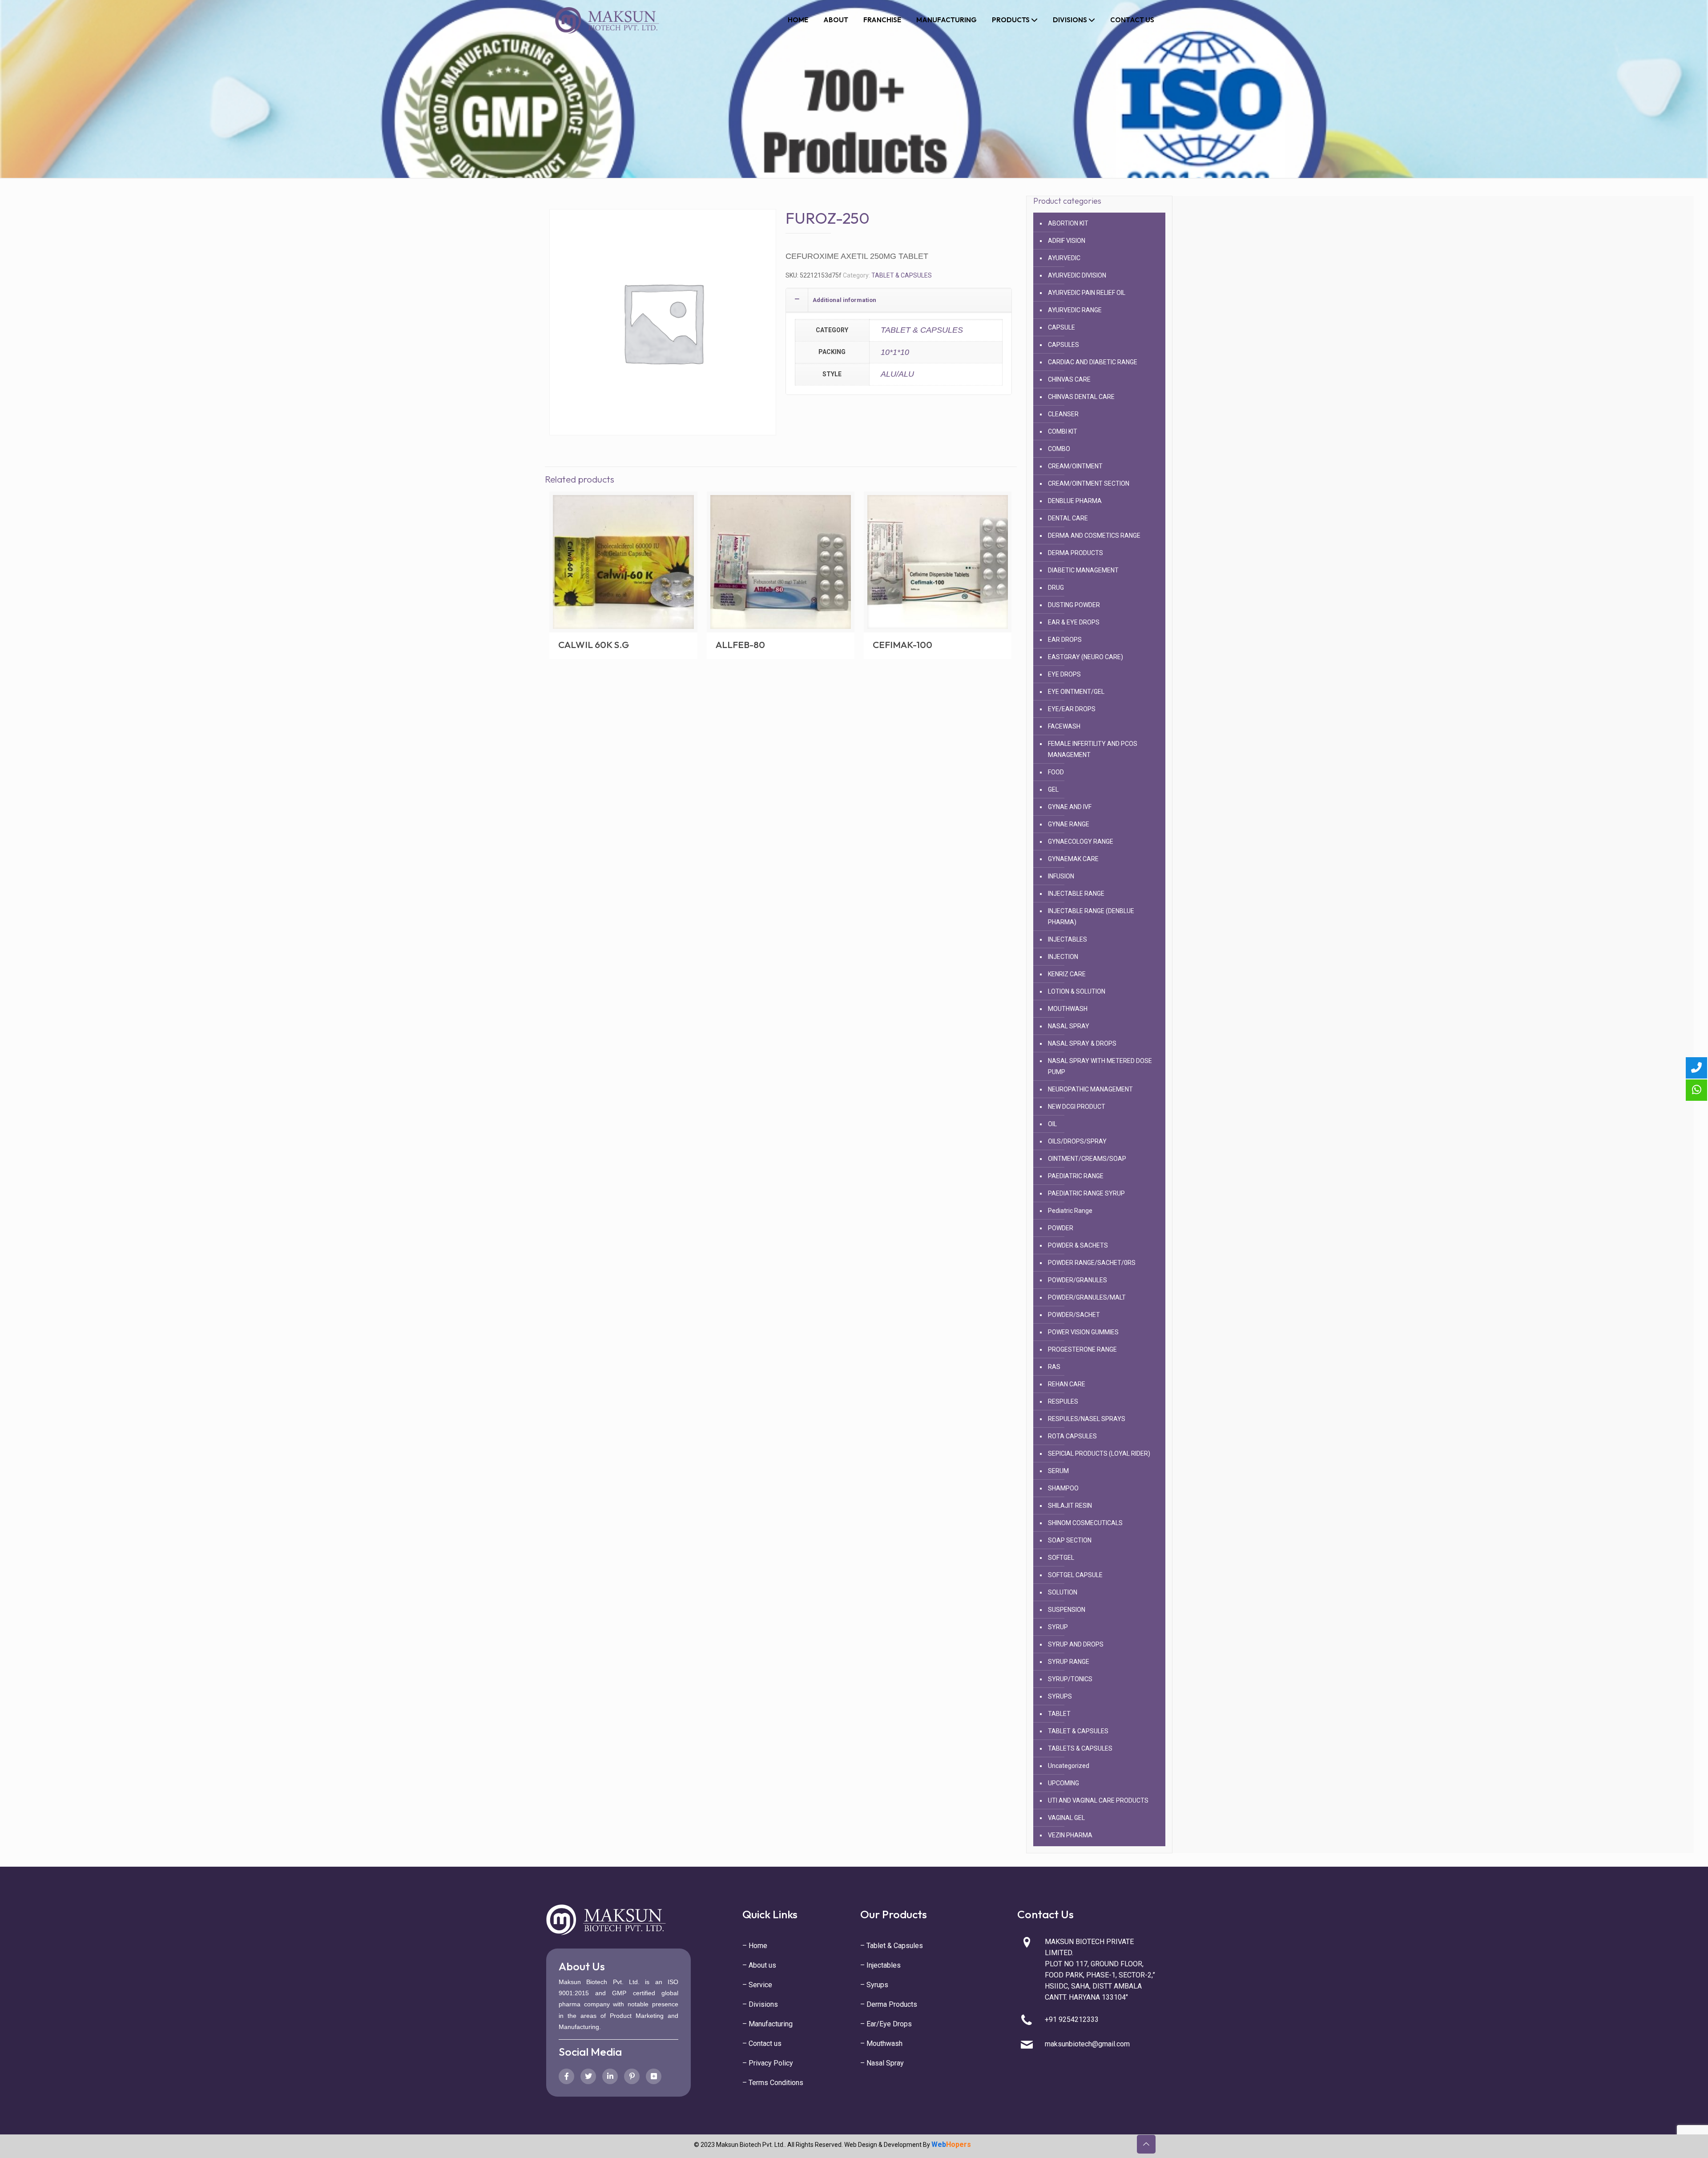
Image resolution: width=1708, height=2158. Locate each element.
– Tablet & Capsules (892, 1946)
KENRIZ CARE (1067, 974)
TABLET (1059, 1714)
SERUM (1058, 1471)
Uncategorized (1069, 1766)
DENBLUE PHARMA (1075, 501)
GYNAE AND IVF (1070, 807)
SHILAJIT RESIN (1070, 1506)
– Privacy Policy (768, 2063)
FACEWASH (1064, 726)
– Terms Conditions (773, 2083)
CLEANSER (1063, 414)
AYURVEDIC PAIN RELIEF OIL (1087, 293)
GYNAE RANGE (1069, 824)
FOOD (1056, 772)
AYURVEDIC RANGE (1075, 310)
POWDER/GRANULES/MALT (1087, 1297)
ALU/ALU (897, 374)
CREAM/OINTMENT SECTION (1089, 483)
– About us (759, 1965)
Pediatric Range (1070, 1211)
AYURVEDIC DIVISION (1077, 275)
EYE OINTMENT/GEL (1076, 692)
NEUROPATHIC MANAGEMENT (1090, 1089)
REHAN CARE (1067, 1384)
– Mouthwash (881, 2043)
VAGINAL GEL (1066, 1818)
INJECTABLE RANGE (1076, 894)
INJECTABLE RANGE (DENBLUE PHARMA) (1091, 916)
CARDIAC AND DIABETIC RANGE (1093, 362)
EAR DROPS (1065, 640)
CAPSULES (1063, 345)
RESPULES (1063, 1401)
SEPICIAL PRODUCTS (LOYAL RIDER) (1099, 1453)
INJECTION (1063, 957)
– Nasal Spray (882, 2063)
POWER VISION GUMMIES (1083, 1332)
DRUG (1056, 588)
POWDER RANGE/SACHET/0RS (1092, 1263)
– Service (757, 1985)
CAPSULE (1061, 327)
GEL (1053, 789)
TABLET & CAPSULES (902, 275)
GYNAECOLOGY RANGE (1081, 841)
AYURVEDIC (1064, 258)
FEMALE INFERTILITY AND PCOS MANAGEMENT (1093, 749)
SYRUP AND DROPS (1076, 1644)
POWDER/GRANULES (1078, 1280)
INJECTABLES (1067, 939)
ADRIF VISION (1067, 241)
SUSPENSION (1067, 1610)
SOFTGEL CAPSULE (1075, 1575)
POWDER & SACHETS (1078, 1245)
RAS (1054, 1367)
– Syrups (874, 1985)
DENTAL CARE (1068, 518)
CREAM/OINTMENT (1075, 466)
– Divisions (760, 2004)
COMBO (1059, 449)
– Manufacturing (767, 2024)
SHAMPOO (1063, 1488)
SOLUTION (1063, 1592)
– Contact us (762, 2043)
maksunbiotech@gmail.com (1087, 2044)
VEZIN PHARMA (1070, 1835)
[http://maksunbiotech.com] (607, 20)
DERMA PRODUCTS (1076, 553)
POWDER (1061, 1228)
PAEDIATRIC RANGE (1076, 1176)
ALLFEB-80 (740, 644)
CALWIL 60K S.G (594, 644)
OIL (1052, 1124)
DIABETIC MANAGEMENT (1083, 570)
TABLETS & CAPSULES (1080, 1748)
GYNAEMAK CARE (1073, 859)
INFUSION (1061, 876)
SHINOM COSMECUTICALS (1085, 1523)
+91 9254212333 (1072, 2019)
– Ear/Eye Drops (886, 2024)
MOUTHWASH (1068, 1009)
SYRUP (1058, 1627)
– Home (755, 1946)
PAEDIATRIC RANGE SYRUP (1086, 1193)
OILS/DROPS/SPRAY (1077, 1141)
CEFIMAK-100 (902, 644)
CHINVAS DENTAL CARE (1081, 397)
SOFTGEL (1061, 1558)
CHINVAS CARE (1069, 379)
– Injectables (880, 1965)
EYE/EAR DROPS (1072, 709)
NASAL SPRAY (1069, 1026)
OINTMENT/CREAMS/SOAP (1087, 1159)
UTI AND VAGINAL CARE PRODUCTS (1098, 1800)
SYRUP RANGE (1069, 1662)
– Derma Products (889, 2004)
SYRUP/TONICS (1070, 1679)
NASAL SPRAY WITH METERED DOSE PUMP (1100, 1066)
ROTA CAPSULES (1072, 1436)
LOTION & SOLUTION (1077, 991)
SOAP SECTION (1070, 1540)
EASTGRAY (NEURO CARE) (1086, 657)
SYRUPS (1060, 1696)
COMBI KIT (1063, 431)
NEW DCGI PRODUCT (1077, 1107)
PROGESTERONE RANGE (1082, 1349)
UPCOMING (1063, 1783)
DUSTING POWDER (1074, 605)
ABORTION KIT (1068, 223)
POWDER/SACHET (1074, 1315)
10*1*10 (895, 352)
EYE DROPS (1064, 674)
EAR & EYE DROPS (1074, 622)
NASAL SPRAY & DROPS (1082, 1043)
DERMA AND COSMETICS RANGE (1094, 535)
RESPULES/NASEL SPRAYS (1087, 1419)
